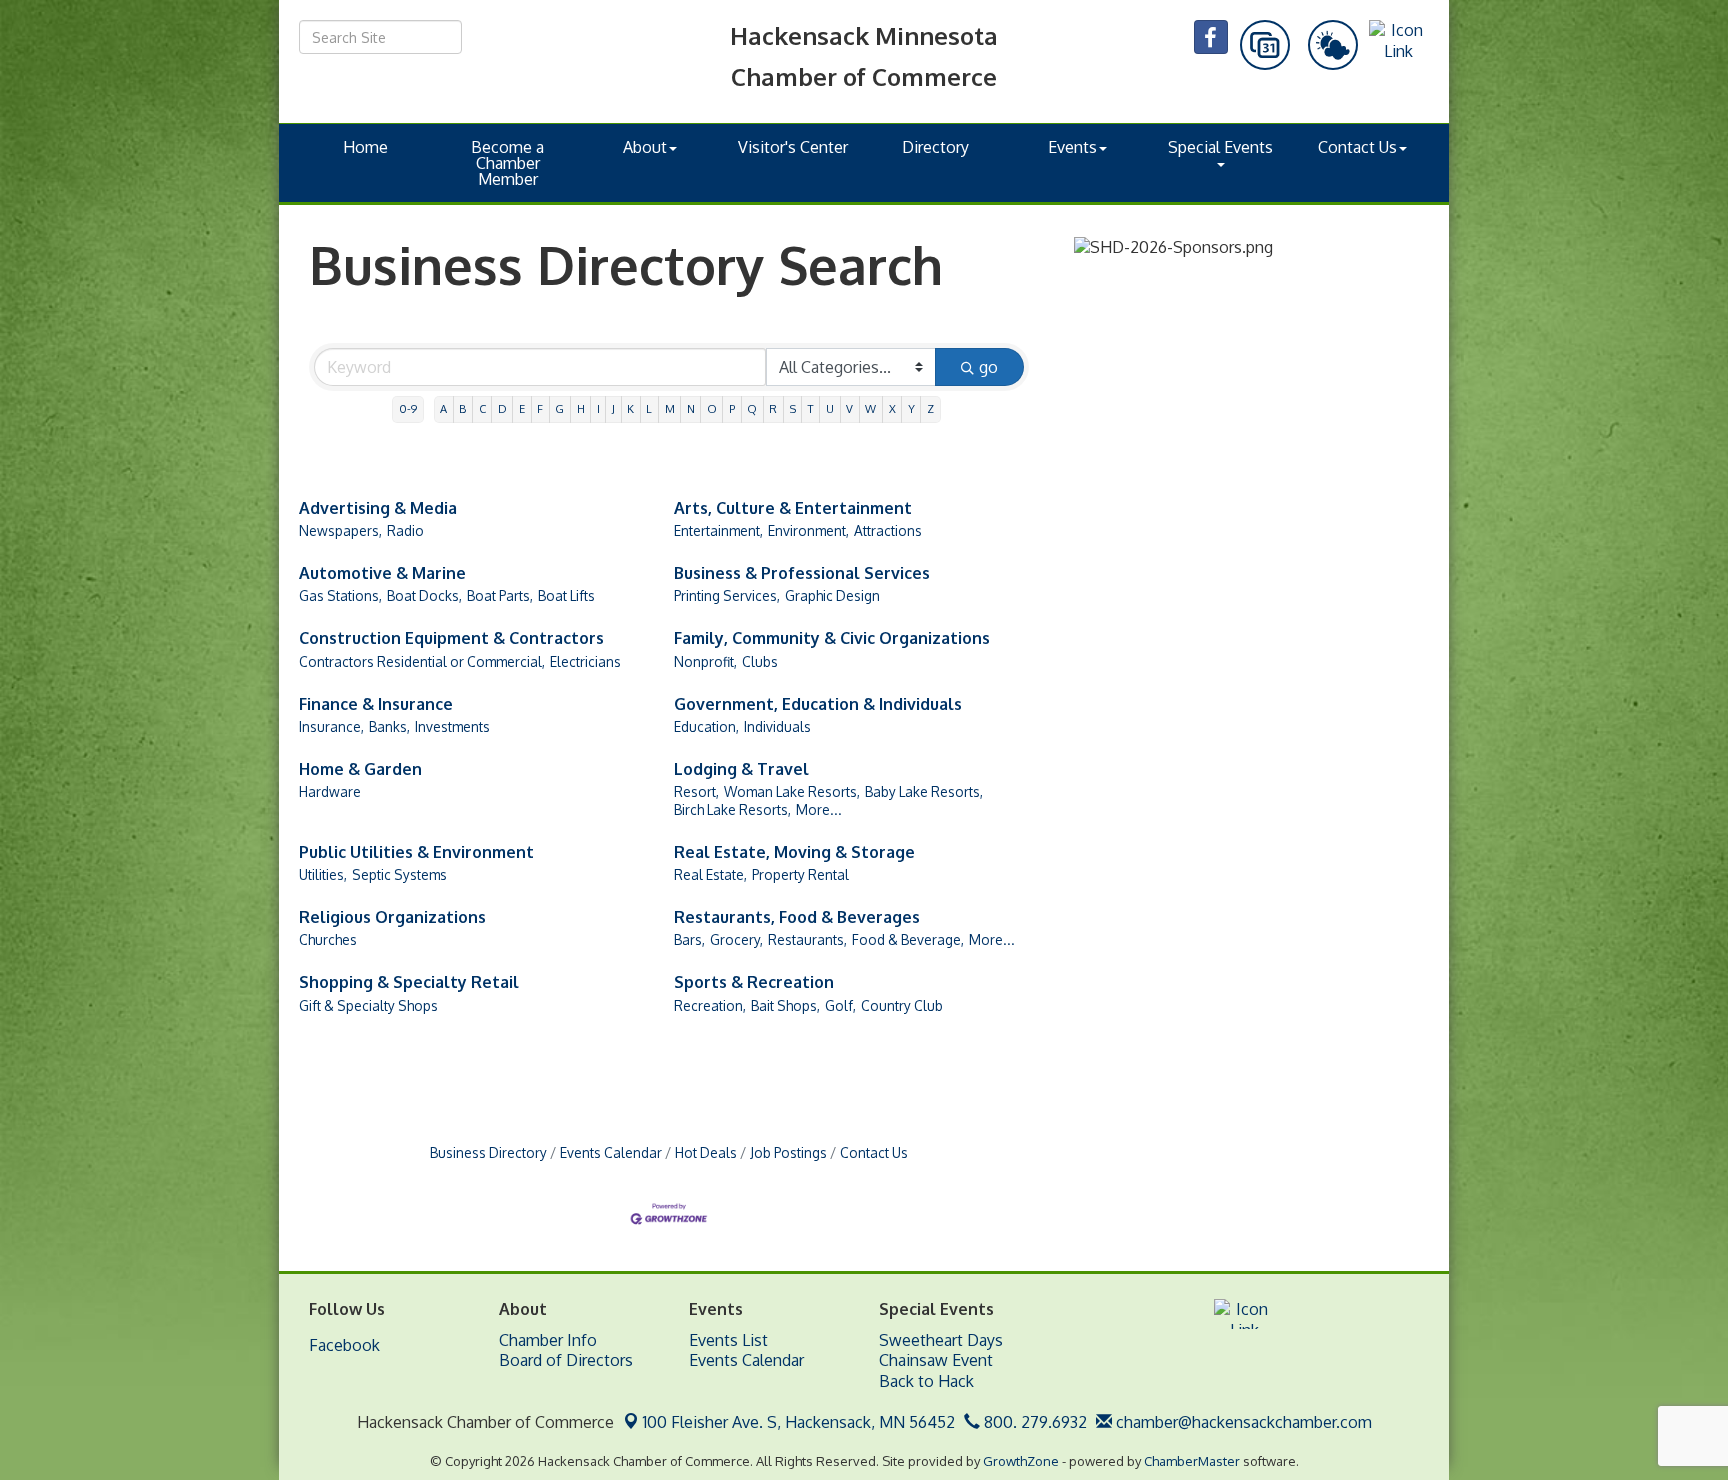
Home (365, 147)
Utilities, (323, 874)
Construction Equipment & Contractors (451, 638)
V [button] (849, 408)
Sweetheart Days (941, 1340)
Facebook (344, 1345)
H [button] (581, 408)
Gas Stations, (340, 595)
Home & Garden (360, 769)
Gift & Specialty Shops (368, 1005)
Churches (328, 939)
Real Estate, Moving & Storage (794, 852)
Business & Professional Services (802, 573)
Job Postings (788, 1152)
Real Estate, (710, 874)
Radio (405, 530)
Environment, (808, 530)
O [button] (712, 408)
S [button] (793, 408)
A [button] (443, 408)
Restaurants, (807, 939)
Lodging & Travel (741, 769)
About (645, 147)
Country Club (902, 1005)
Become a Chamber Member (507, 163)
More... (819, 809)
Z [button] (930, 408)
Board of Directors (566, 1360)
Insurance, (331, 726)
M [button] (670, 408)
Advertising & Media (378, 508)
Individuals (777, 726)
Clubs (760, 661)
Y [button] (911, 408)
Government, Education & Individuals (818, 704)
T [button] (811, 408)
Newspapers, (340, 530)
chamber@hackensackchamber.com (1242, 1422)
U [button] (830, 408)
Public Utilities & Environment (416, 852)
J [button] (613, 408)
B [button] (462, 408)
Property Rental (800, 874)
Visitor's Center (793, 147)
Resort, (696, 791)
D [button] (502, 408)
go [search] (988, 367)
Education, (706, 726)
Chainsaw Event (936, 1360)
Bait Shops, (785, 1005)
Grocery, (736, 939)
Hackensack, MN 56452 (799, 1422)
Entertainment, (718, 530)
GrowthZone (1021, 1461)
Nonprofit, (705, 661)
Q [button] (752, 408)
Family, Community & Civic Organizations (832, 638)
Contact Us (1357, 147)
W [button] (870, 408)
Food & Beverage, (908, 939)
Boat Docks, (424, 595)
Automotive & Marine (382, 573)
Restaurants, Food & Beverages (797, 917)
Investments (452, 726)
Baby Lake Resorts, (924, 791)
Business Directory (488, 1152)
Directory (935, 147)
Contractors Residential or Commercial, (422, 661)
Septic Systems (399, 874)
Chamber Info (548, 1340)
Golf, (840, 1005)
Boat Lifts (566, 595)
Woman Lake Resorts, (792, 791)
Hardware (330, 791)
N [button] (691, 408)
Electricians (585, 661)
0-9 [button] (408, 408)
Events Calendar (611, 1152)
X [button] (892, 408)
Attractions (888, 530)
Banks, (389, 726)
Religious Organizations (392, 917)
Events (1072, 147)
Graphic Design (832, 595)
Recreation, (710, 1005)
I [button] (598, 408)
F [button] (540, 408)
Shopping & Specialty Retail (409, 982)
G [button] (559, 408)
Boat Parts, (500, 595)
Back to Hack (926, 1381)
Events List (728, 1340)
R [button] (773, 408)
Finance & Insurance (376, 704)
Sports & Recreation (754, 982)
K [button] (630, 408)
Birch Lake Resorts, (732, 809)
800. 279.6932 (1033, 1422)
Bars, (689, 939)
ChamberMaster (1192, 1461)
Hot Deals (706, 1152)
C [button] (482, 408)
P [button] (732, 408)
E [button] (522, 408)
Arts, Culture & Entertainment (793, 508)
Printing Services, (727, 595)
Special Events (1220, 147)
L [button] (649, 408)
